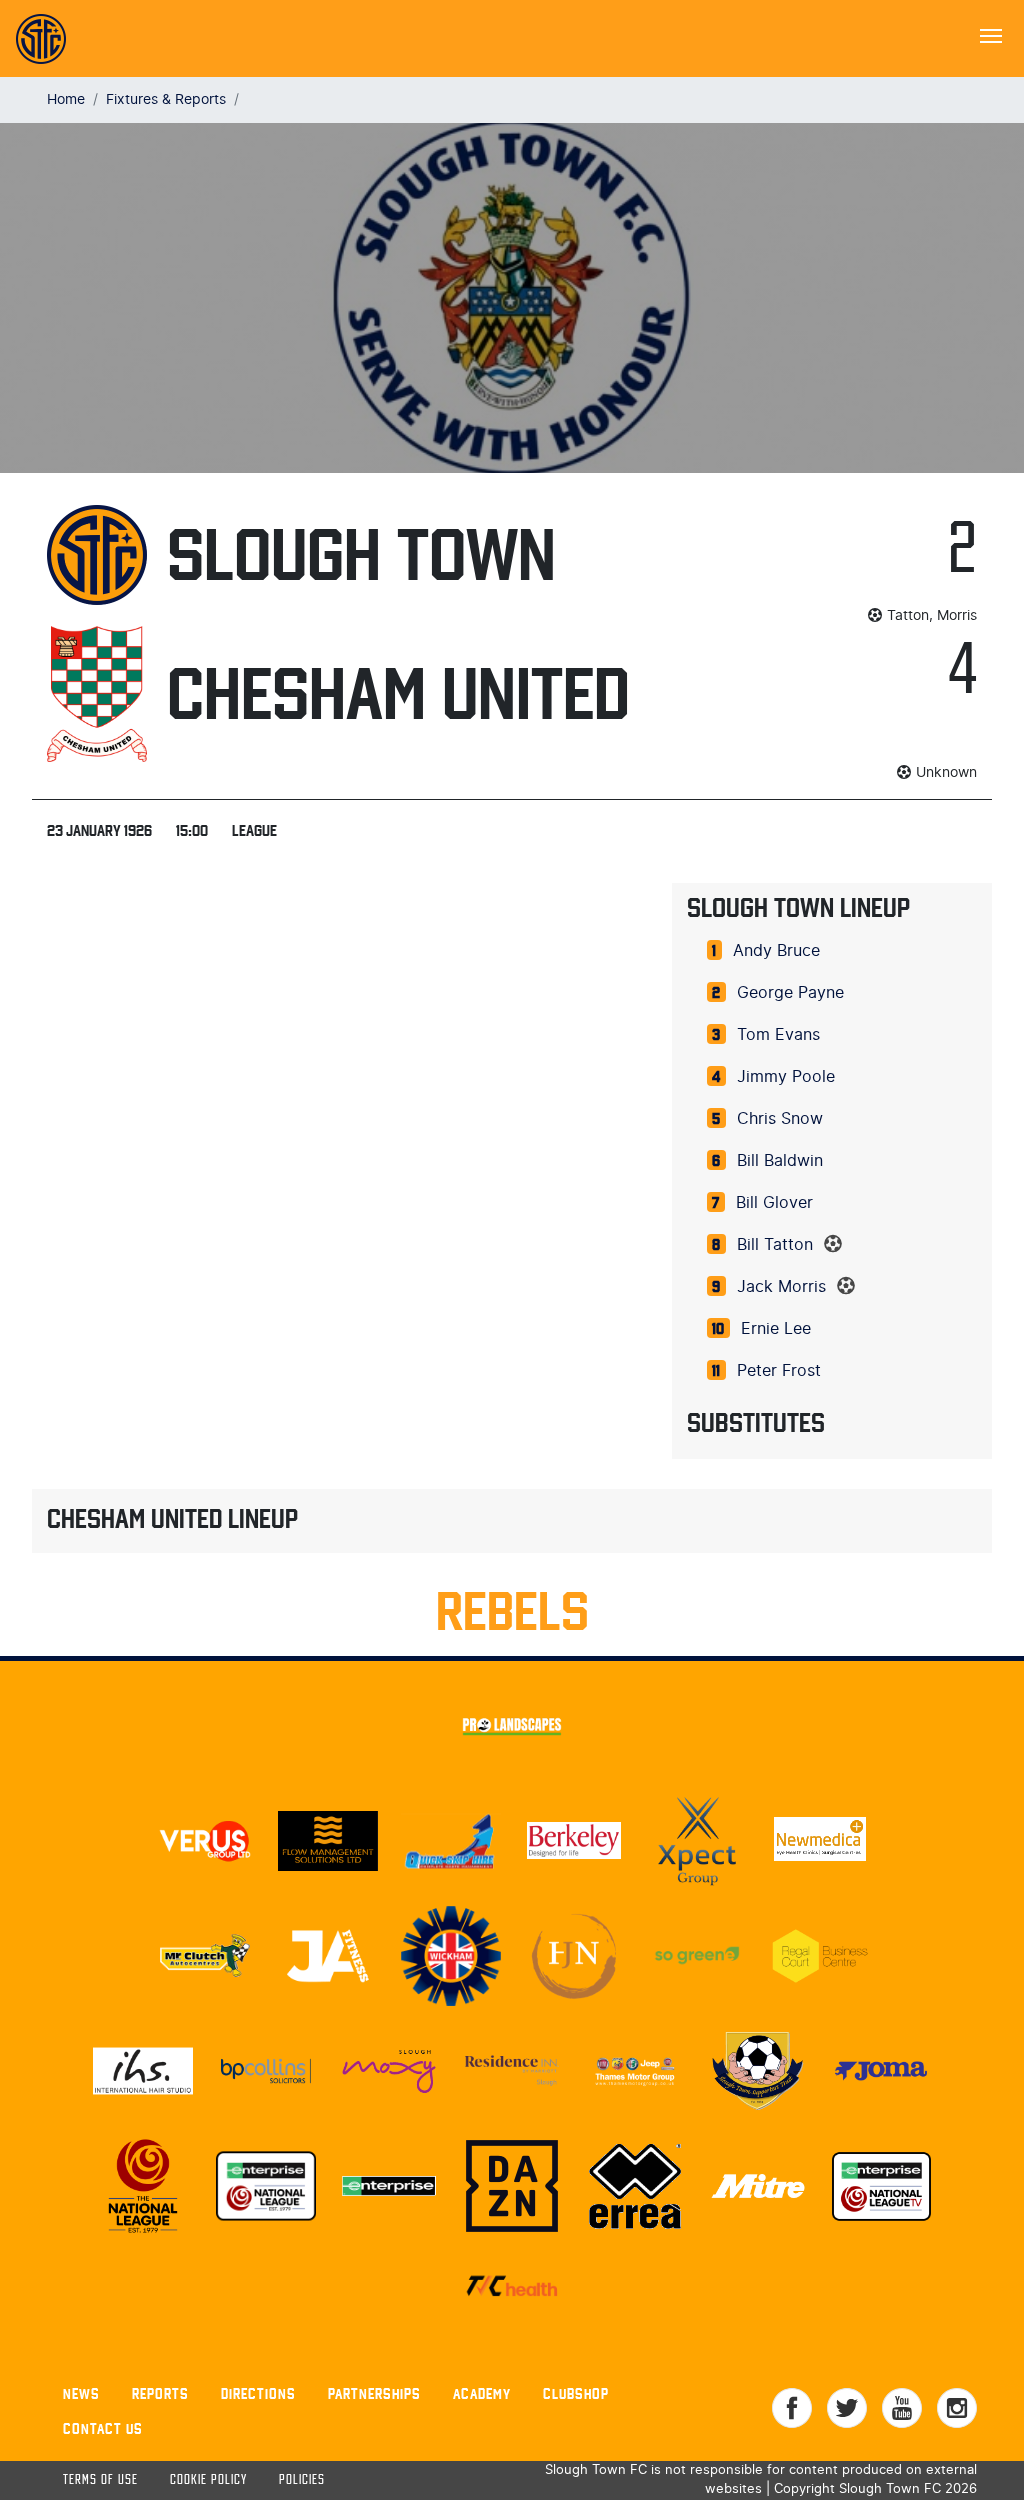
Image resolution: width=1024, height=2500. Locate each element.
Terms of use (100, 2480)
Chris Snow (780, 1119)
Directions (258, 2393)
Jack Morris (781, 1287)
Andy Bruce (776, 951)
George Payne (790, 993)
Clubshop (576, 2393)
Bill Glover (774, 1203)
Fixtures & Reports (166, 99)
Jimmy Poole (786, 1077)
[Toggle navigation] (991, 34)
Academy (482, 2393)
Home (66, 99)
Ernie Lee (776, 1329)
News (81, 2393)
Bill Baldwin (780, 1161)
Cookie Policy (208, 2480)
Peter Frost (779, 1371)
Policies (302, 2480)
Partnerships (374, 2393)
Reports (160, 2393)
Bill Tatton (775, 1245)
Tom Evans (778, 1035)
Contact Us (103, 2428)
